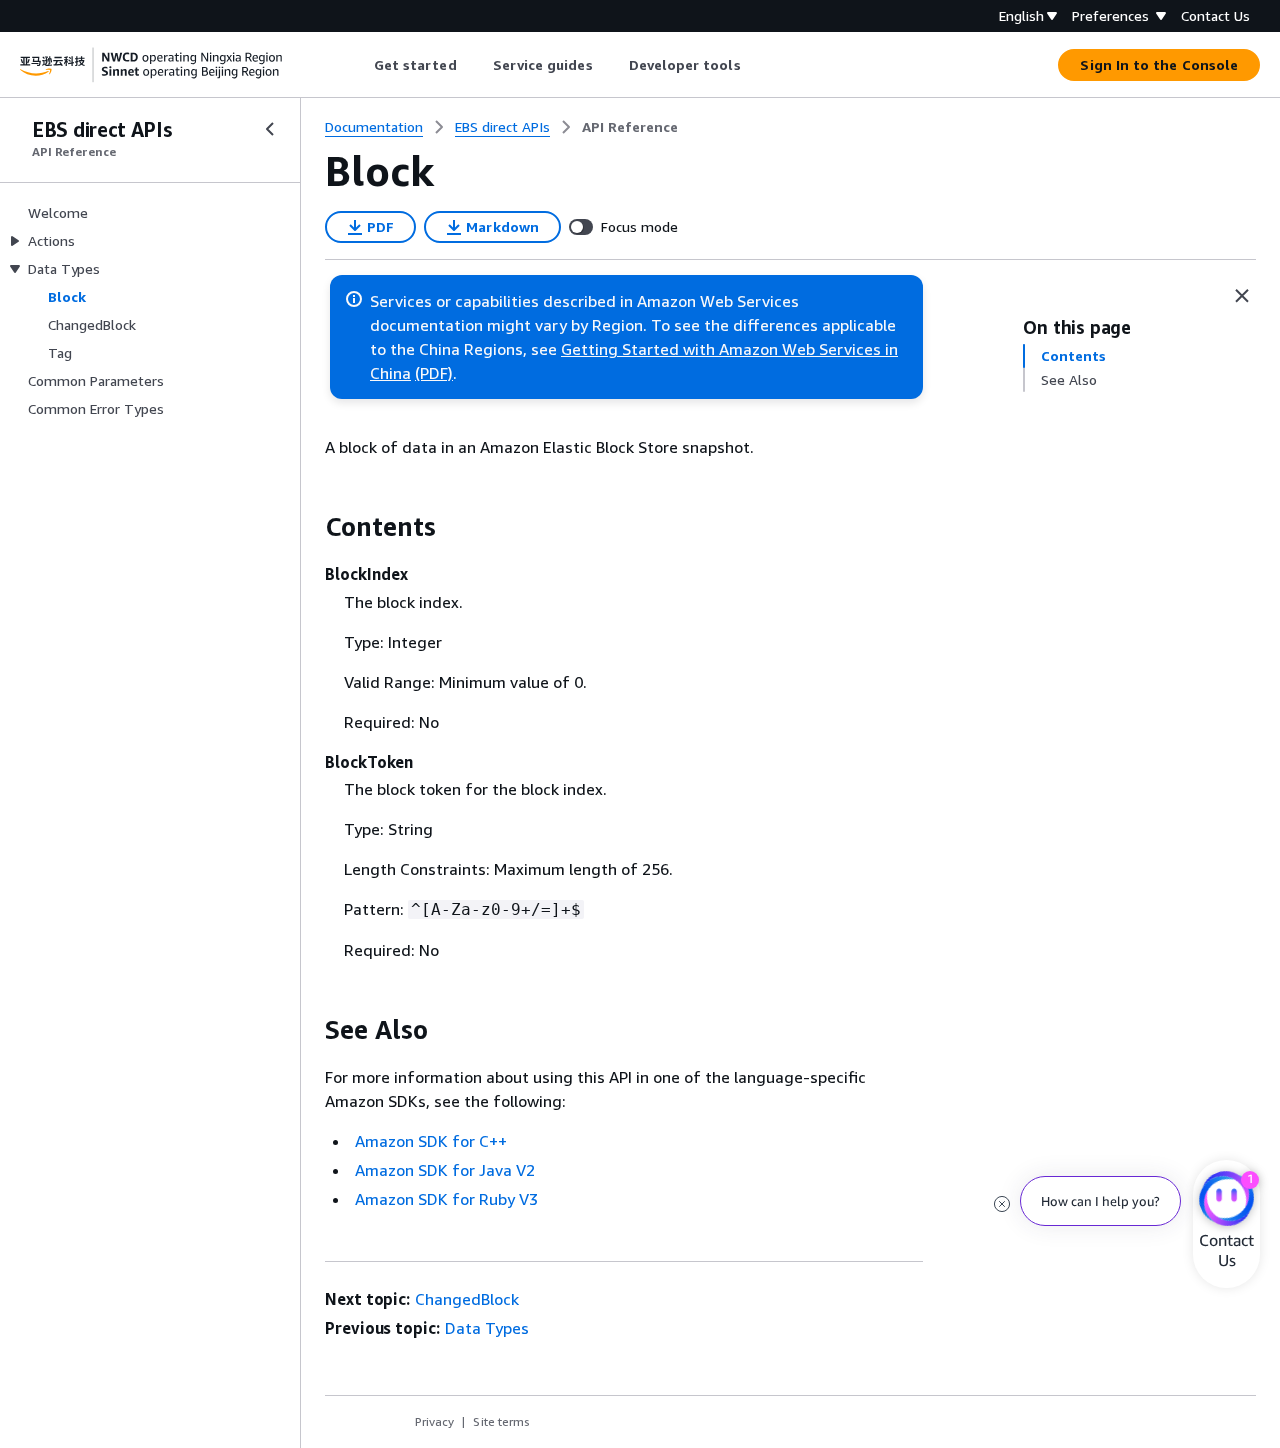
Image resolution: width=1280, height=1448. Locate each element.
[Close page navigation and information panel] (1242, 296)
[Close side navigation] (270, 129)
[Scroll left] (358, 65)
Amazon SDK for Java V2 (445, 1170)
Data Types (487, 1328)
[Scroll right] (755, 65)
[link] (630, 127)
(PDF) (434, 373)
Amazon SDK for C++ (431, 1141)
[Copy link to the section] (309, 527)
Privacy (434, 1421)
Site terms (501, 1421)
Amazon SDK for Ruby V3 (446, 1199)
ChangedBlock (467, 1299)
